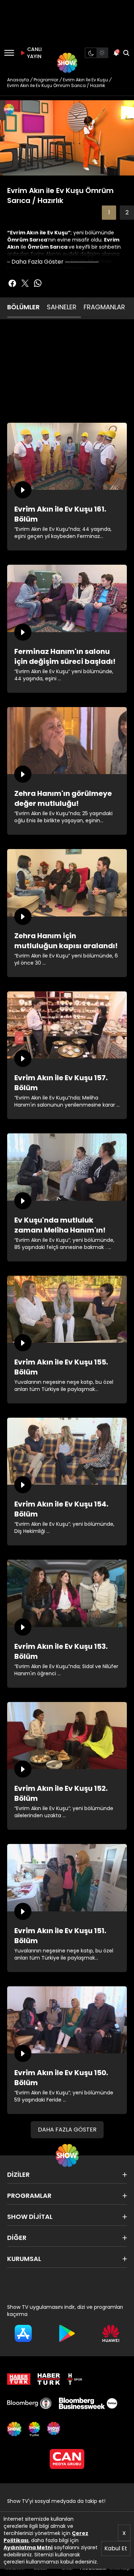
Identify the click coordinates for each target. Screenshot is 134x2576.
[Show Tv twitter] (25, 283)
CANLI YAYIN (34, 53)
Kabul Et (116, 2548)
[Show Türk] (34, 2429)
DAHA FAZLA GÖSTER (67, 2130)
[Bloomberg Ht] (29, 2403)
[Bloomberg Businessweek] (88, 2403)
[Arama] (126, 53)
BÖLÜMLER (23, 307)
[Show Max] (54, 2429)
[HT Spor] (75, 2379)
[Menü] (9, 53)
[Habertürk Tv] (49, 2379)
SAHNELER (62, 307)
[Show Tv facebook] (12, 283)
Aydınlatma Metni (28, 2547)
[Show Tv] (67, 63)
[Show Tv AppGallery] (111, 2333)
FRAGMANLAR (104, 307)
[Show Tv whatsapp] (38, 283)
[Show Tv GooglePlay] (67, 2333)
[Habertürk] (19, 2379)
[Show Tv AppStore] (23, 2333)
